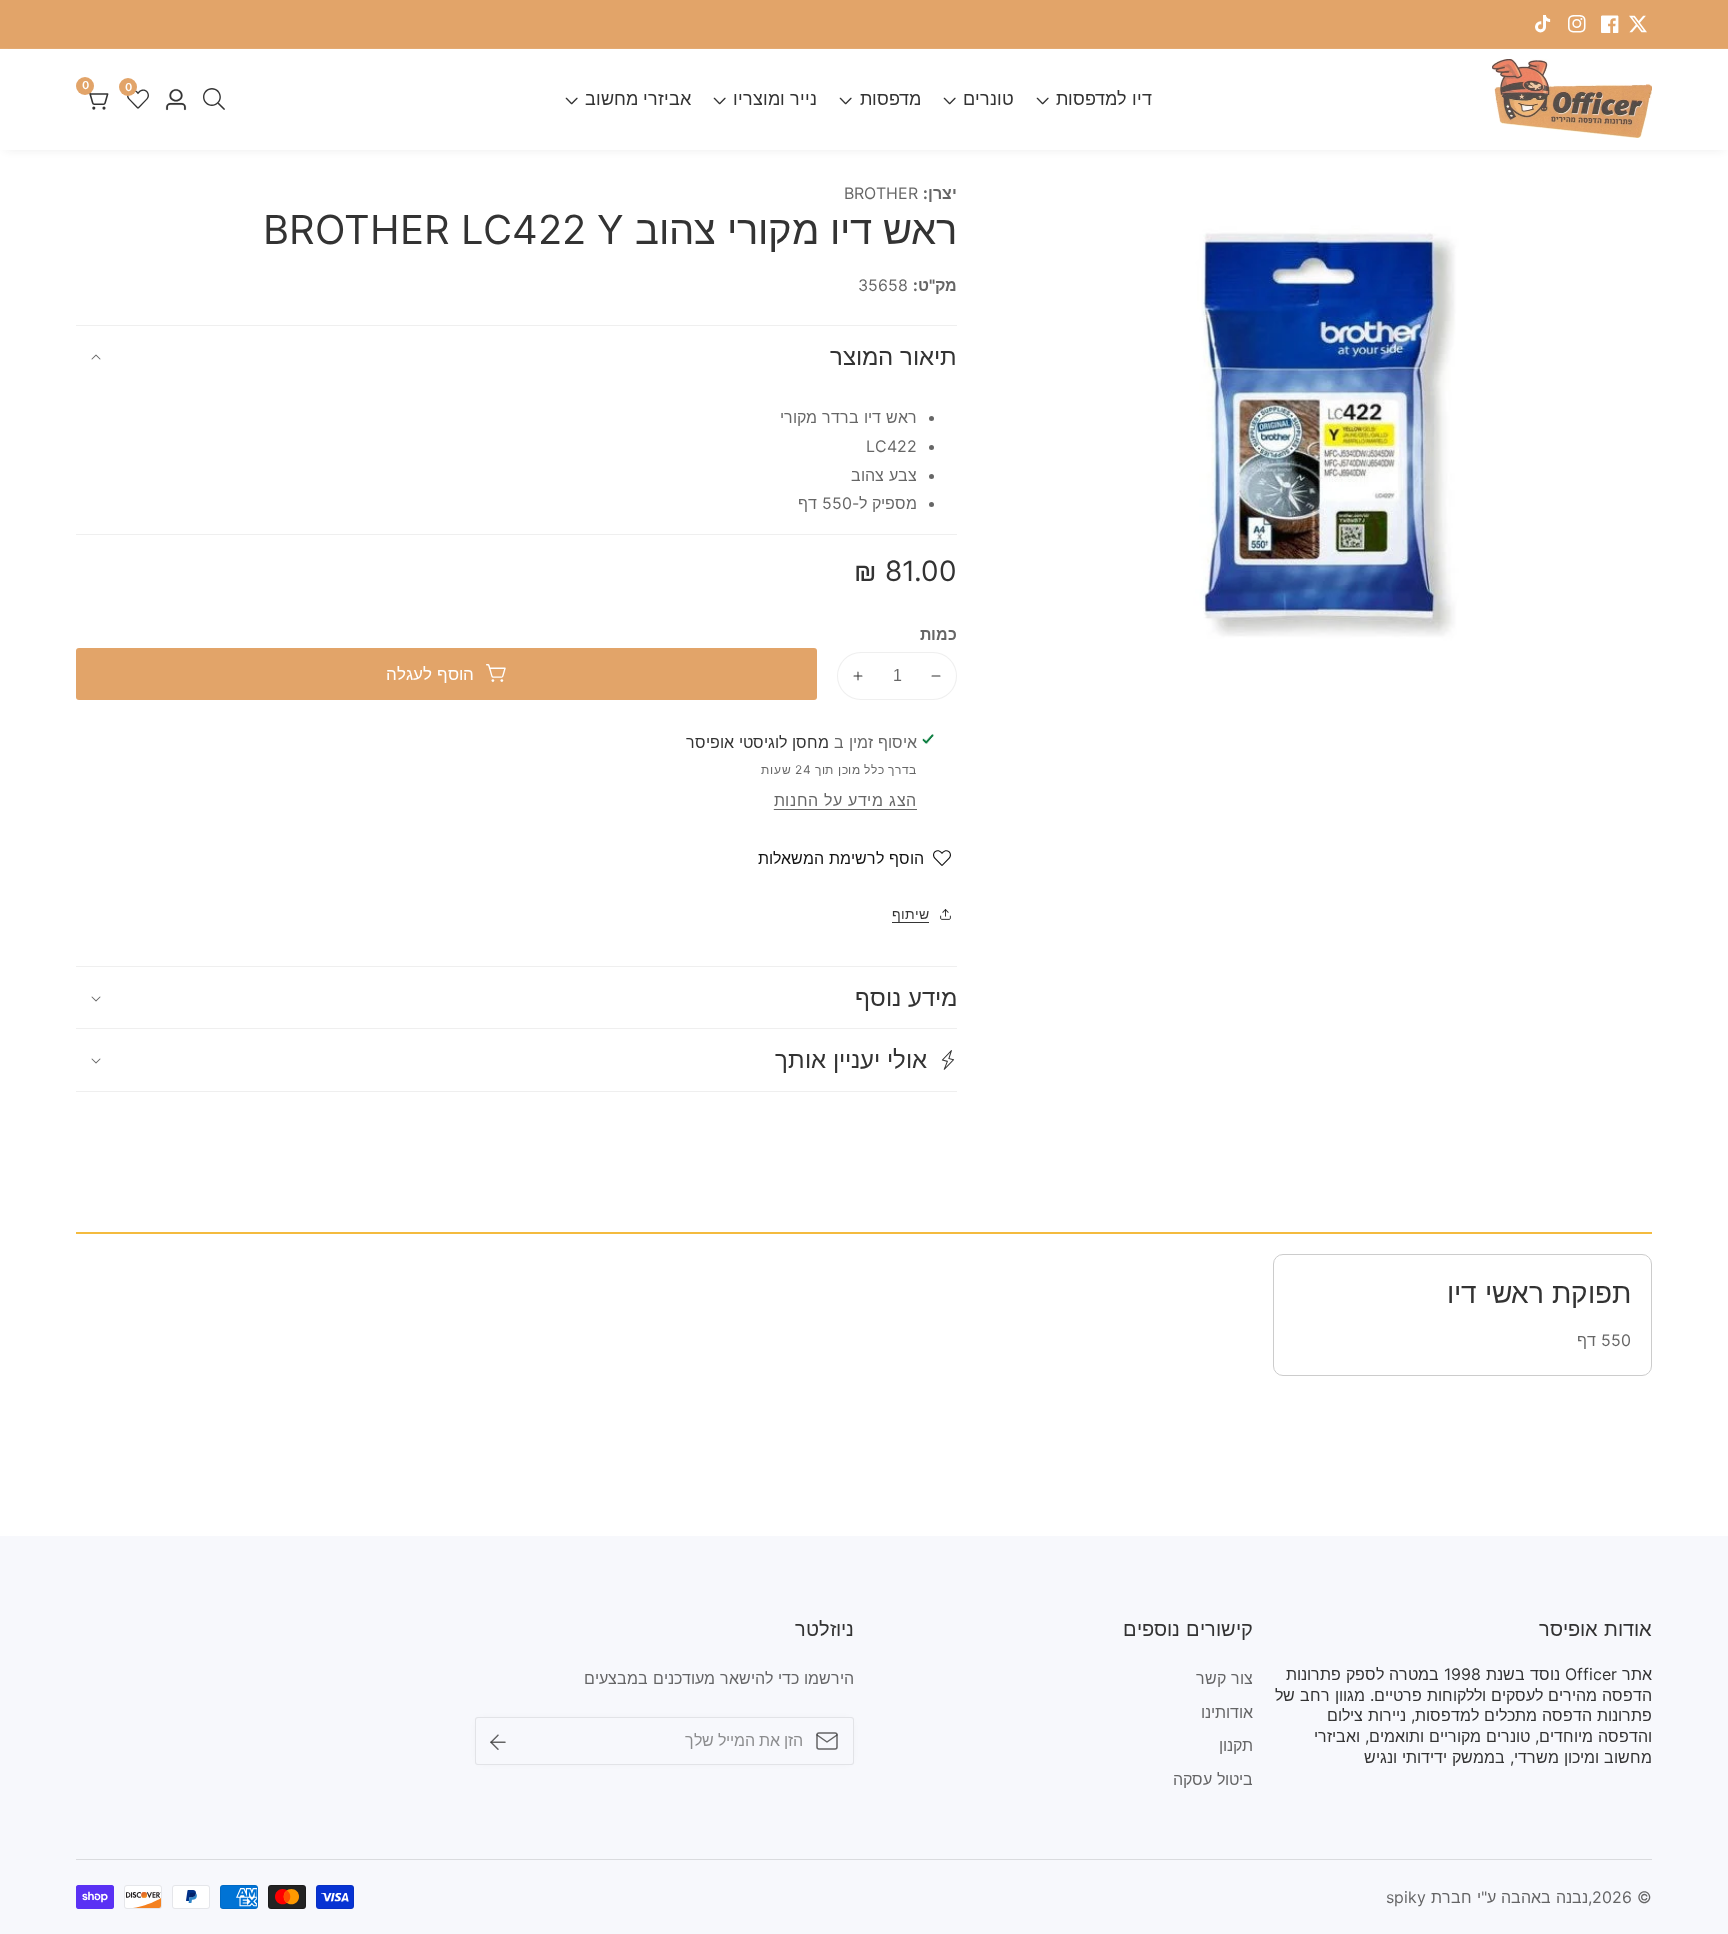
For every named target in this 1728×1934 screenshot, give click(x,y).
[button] (516, 1059)
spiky (1406, 1897)
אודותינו (1227, 1712)
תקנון (1236, 1745)
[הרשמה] (498, 1740)
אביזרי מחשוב (638, 98)
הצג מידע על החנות (845, 800)
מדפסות (890, 98)
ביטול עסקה (1213, 1779)
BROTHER (881, 193)
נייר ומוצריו (775, 98)
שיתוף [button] (910, 913)
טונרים (988, 98)
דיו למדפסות (1104, 98)
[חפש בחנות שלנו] (210, 99)
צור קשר (1224, 1678)
